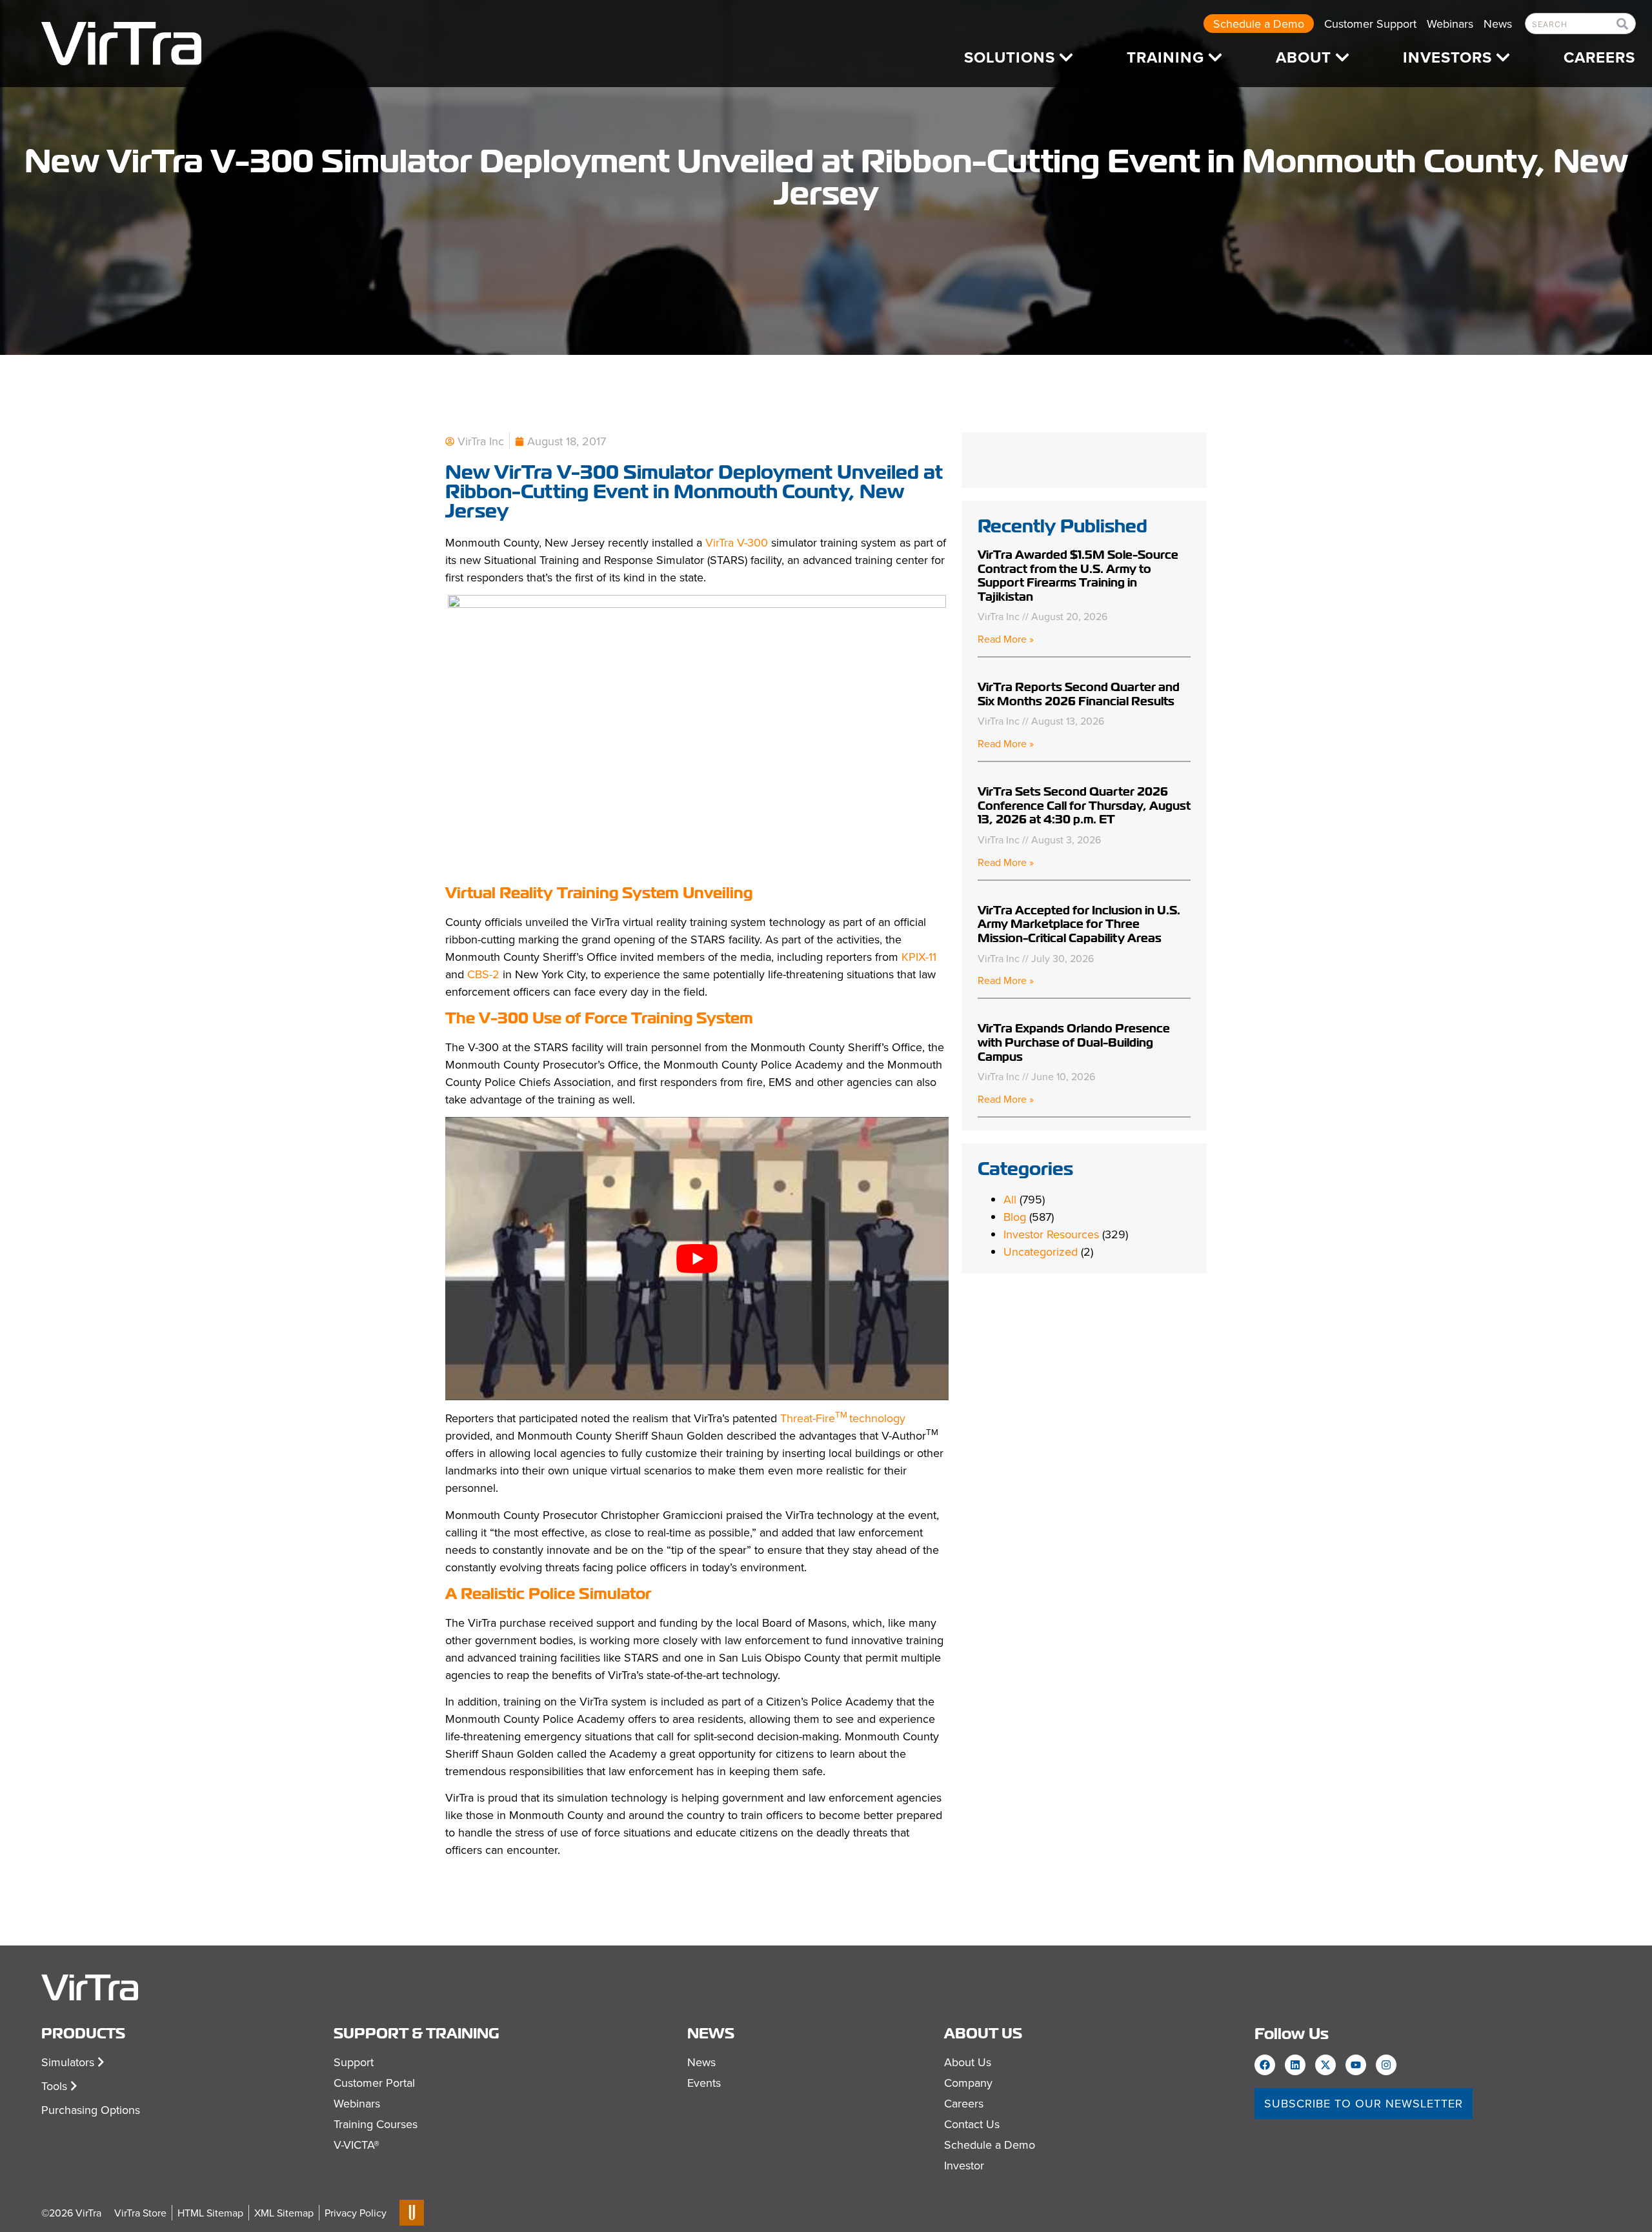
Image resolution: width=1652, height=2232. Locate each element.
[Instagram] (1386, 2065)
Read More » (1006, 639)
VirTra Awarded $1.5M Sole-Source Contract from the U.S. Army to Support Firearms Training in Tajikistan (1078, 576)
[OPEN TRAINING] (1215, 57)
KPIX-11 (919, 957)
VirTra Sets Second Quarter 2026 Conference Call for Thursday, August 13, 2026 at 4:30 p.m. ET (1084, 805)
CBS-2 (483, 974)
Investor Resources (1051, 1234)
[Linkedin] (1295, 2065)
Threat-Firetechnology (843, 1418)
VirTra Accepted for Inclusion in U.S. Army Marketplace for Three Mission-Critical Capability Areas (1079, 924)
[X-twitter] (1325, 2065)
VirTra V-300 (737, 542)
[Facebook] (1265, 2065)
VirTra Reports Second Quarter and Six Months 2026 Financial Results (1079, 694)
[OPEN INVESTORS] (1503, 57)
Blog (1015, 1217)
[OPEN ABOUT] (1342, 57)
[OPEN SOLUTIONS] (1066, 57)
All (1010, 1199)
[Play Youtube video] (697, 1259)
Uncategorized (1041, 1252)
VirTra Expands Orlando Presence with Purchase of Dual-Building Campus (1074, 1042)
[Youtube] (1356, 2065)
